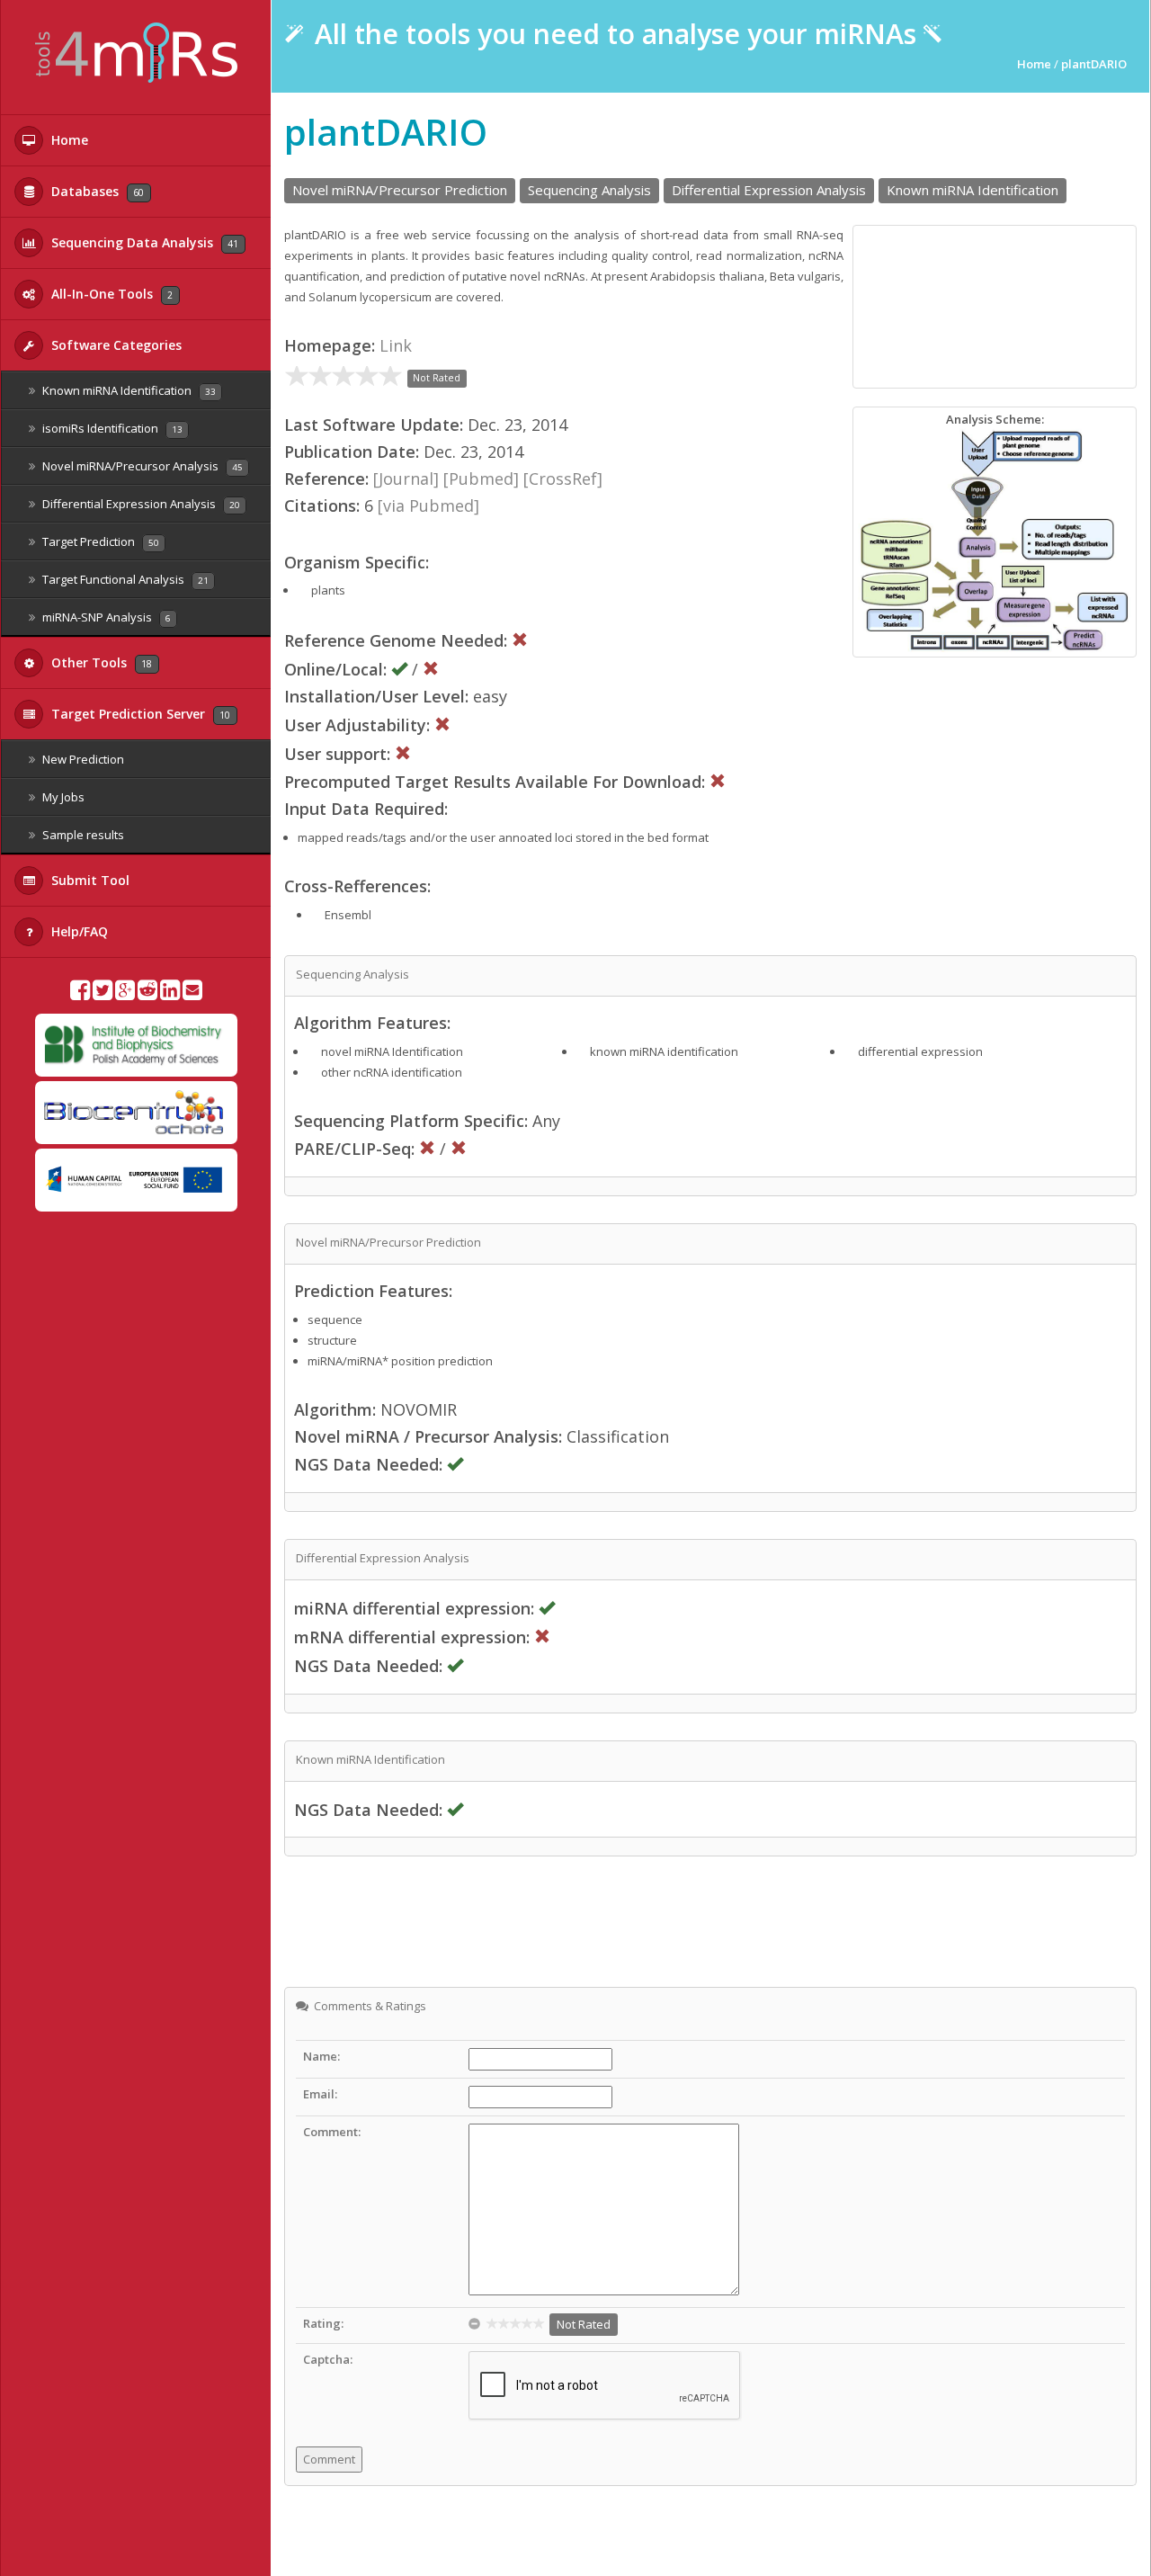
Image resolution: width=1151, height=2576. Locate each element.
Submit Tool (89, 880)
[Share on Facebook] (80, 994)
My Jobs (62, 797)
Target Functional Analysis (124, 579)
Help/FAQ (78, 931)
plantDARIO (1094, 64)
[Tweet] (103, 994)
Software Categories (115, 345)
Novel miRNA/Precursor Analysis (141, 466)
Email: (320, 2094)
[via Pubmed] (428, 505)
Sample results (82, 835)
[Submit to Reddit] (147, 994)
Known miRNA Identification (128, 390)
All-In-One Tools (110, 294)
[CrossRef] (563, 479)
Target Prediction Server (139, 714)
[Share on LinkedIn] (170, 994)
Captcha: (328, 2359)
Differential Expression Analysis (140, 504)
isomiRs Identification (111, 428)
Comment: (332, 2132)
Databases (96, 191)
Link (396, 345)
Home (68, 140)
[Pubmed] (481, 479)
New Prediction (82, 759)
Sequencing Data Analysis (143, 242)
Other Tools (100, 662)
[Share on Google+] (125, 994)
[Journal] (406, 479)
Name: (321, 2056)
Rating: (323, 2323)
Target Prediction (99, 541)
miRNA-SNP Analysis (105, 617)
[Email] (192, 994)
